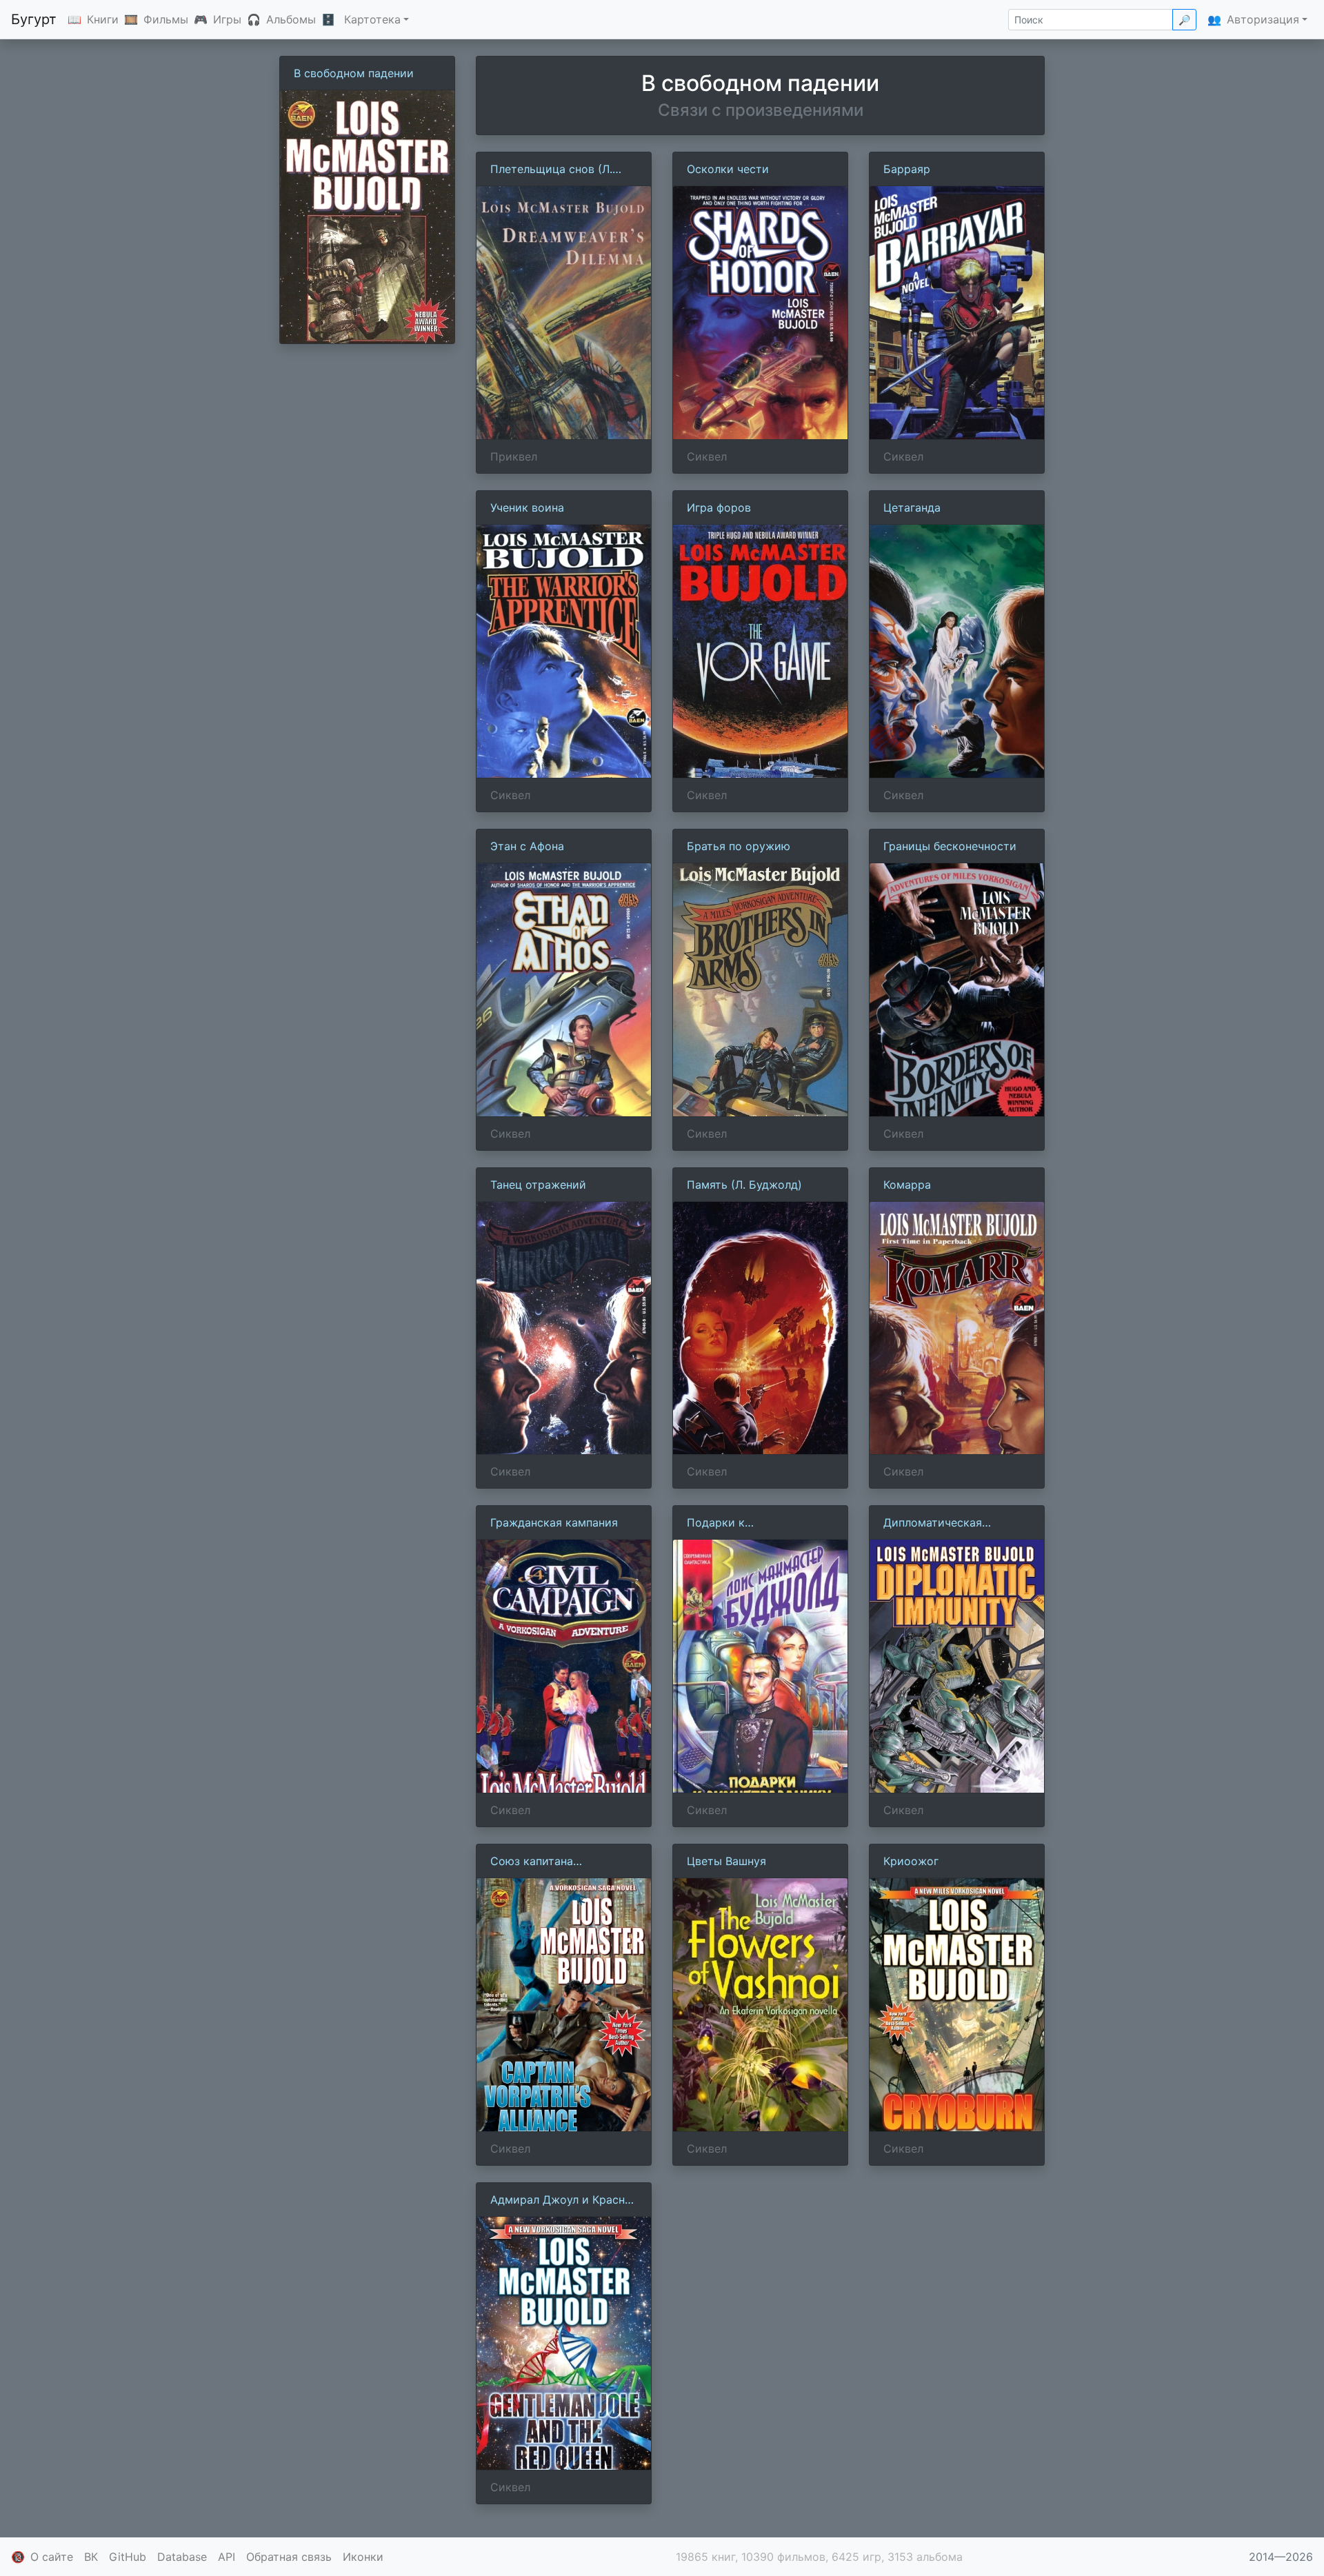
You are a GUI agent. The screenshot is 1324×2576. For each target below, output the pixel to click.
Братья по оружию (739, 846)
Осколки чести (728, 169)
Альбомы (291, 19)
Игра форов (719, 507)
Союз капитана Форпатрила (532, 1862)
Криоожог (911, 1861)
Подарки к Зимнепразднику (733, 1523)
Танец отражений (538, 1185)
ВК (91, 2557)
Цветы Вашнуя (726, 1861)
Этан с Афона (527, 846)
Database (182, 2557)
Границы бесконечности (950, 846)
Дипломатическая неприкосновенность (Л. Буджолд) (950, 1523)
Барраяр (907, 169)
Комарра (907, 1185)
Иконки (363, 2557)
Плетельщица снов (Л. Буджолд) (551, 170)
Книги (103, 19)
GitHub (128, 2557)
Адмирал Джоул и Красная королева (564, 2200)
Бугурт (34, 19)
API (227, 2557)
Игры (227, 19)
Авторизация (1263, 19)
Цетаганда (912, 507)
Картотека (372, 19)
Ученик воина (527, 507)
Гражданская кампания (554, 1522)
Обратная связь (289, 2557)
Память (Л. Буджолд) (744, 1185)
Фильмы (166, 19)
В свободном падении (354, 73)
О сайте (52, 2557)
